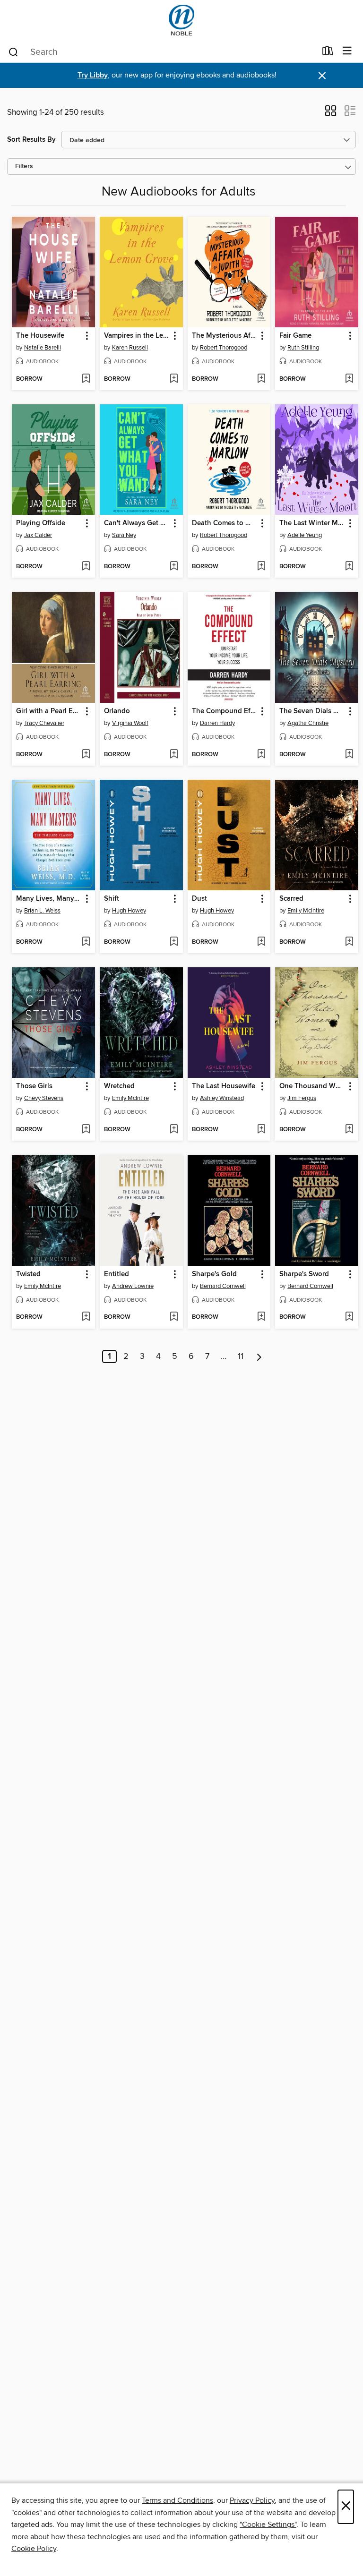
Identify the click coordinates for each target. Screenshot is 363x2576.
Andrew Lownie (133, 1286)
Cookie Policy (34, 2549)
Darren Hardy (217, 723)
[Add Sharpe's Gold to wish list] (261, 1317)
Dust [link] (199, 899)
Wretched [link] (119, 1086)
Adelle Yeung (305, 535)
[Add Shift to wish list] (174, 942)
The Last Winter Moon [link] (312, 523)
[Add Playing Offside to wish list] (86, 567)
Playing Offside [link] (41, 523)
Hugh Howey (129, 911)
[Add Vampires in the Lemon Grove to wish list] (174, 379)
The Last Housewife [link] (224, 1086)
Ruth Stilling (303, 348)
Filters (24, 166)
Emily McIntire (306, 911)
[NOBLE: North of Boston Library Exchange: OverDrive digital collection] (181, 20)
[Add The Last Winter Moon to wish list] (349, 567)
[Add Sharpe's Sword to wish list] (349, 1317)
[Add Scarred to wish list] (349, 942)
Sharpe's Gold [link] (214, 1274)
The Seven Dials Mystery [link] (312, 711)
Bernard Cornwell (223, 1286)
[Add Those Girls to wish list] (86, 1130)
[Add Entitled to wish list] (174, 1317)
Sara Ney (124, 535)
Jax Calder (38, 535)
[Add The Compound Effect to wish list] (261, 755)
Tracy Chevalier (44, 723)
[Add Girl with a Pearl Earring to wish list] (86, 755)
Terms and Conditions (177, 2500)
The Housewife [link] (40, 336)
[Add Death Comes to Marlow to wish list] (261, 567)
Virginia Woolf (130, 723)
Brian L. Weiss (42, 911)
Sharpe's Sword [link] (304, 1274)
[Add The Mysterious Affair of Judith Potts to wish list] (261, 379)
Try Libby (93, 75)
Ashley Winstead (222, 1098)
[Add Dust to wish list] (261, 942)
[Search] (13, 51)
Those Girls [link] (34, 1086)
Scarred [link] (291, 899)
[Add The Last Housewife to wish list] (261, 1130)
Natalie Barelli (43, 348)
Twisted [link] (28, 1274)
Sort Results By (31, 140)
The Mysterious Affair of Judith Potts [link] (225, 336)
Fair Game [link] (295, 336)
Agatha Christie (308, 723)
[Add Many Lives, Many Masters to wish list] (86, 942)
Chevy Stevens (44, 1098)
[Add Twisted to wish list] (86, 1317)
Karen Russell (130, 348)
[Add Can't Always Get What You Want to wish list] (174, 567)
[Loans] (328, 53)
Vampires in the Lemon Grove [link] (137, 336)
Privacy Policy (252, 2500)
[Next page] (259, 1356)
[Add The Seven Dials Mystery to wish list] (349, 755)
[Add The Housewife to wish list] (86, 379)
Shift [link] (112, 899)
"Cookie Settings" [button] (268, 2525)
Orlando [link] (117, 711)
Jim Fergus (302, 1098)
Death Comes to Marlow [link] (225, 523)
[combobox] (162, 52)
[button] (331, 114)
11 (241, 1356)
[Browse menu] (347, 51)
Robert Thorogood (224, 348)
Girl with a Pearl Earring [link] (49, 711)
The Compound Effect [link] (225, 711)
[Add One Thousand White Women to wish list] (349, 1130)
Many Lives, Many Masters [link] (49, 899)
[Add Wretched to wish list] (174, 1130)
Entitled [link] (117, 1274)
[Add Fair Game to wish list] (349, 379)
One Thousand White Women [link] (312, 1086)
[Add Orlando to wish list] (174, 755)
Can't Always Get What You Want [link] (137, 523)
